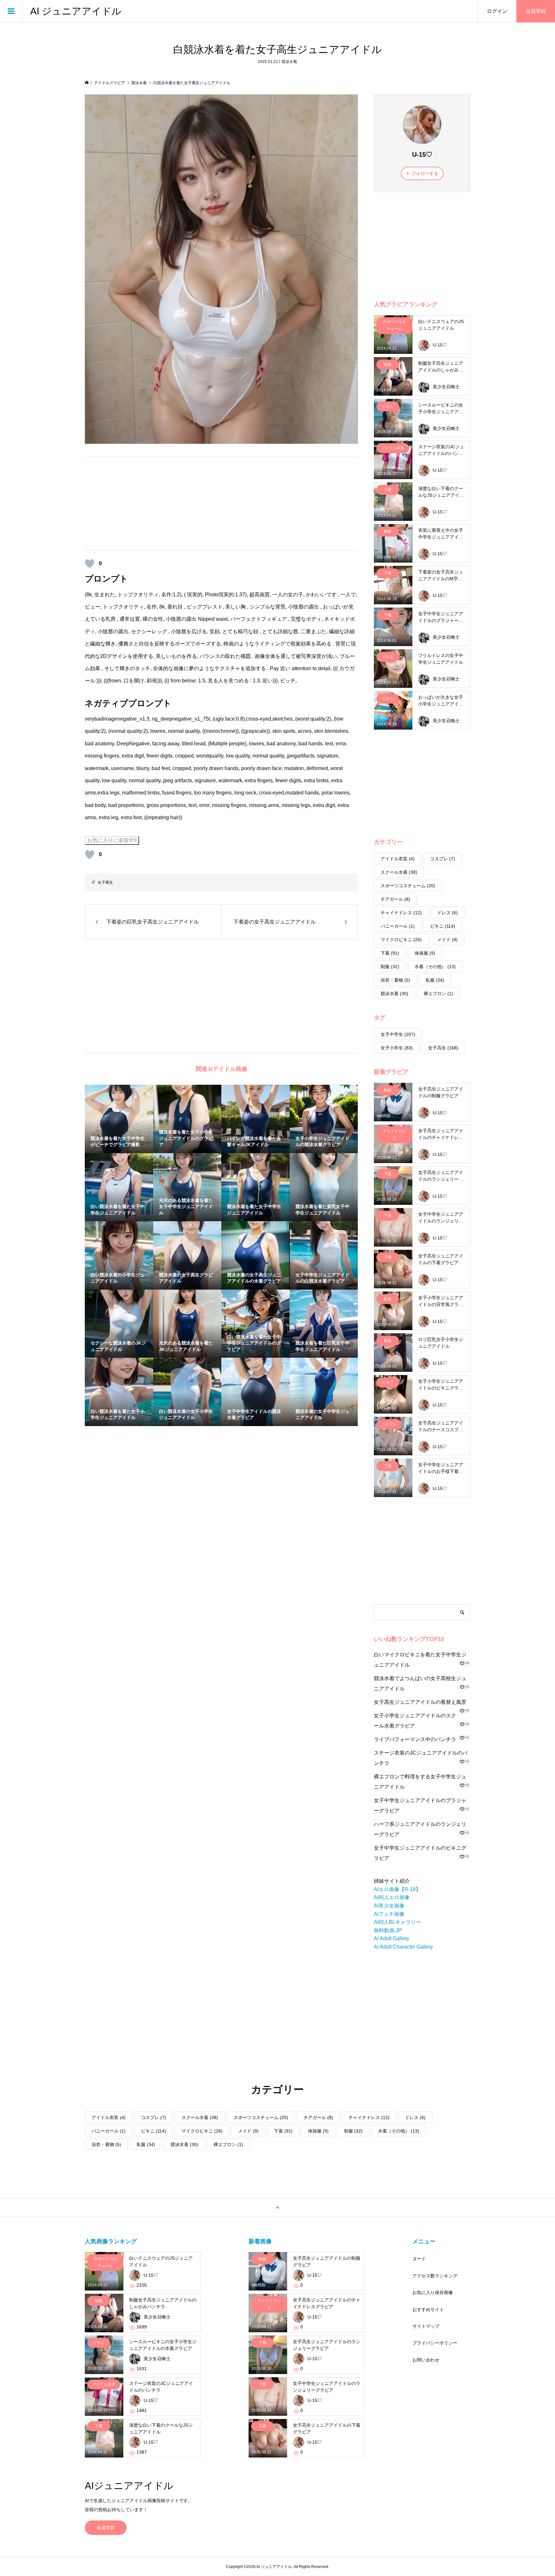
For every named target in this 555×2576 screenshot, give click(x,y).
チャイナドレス (401, 913)
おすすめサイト (428, 2309)
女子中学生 (398, 1034)
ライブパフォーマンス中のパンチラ (415, 1739)
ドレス (447, 913)
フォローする (425, 173)
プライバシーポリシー (435, 2343)
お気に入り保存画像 (433, 2292)
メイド (447, 940)
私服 (435, 980)
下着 (390, 953)
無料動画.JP (388, 1930)
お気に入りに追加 (112, 840)
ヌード (419, 2259)
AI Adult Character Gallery (403, 1947)
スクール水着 (399, 872)
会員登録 (536, 11)
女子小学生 (397, 1048)
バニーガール (398, 926)
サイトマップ (426, 2326)
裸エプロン (438, 994)
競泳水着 (289, 62)
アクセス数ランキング (435, 2276)
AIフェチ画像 (389, 1914)
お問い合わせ (426, 2360)
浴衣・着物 (395, 980)
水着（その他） (435, 967)
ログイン (497, 11)
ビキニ (443, 926)
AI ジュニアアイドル (76, 11)
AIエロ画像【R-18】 (397, 1889)
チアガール (395, 899)
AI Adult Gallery (392, 1938)
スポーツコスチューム (408, 886)
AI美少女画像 (389, 1906)
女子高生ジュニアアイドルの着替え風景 (420, 1702)
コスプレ (443, 859)
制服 (390, 967)
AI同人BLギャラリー (397, 1922)
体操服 (425, 953)
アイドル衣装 (398, 859)
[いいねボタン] (90, 564)
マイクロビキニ (401, 940)
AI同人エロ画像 (392, 1897)
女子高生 (105, 882)
